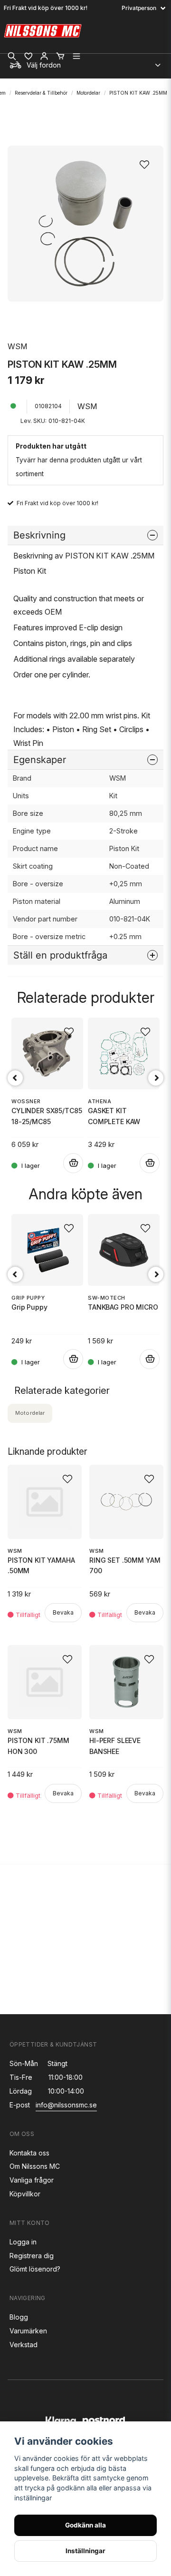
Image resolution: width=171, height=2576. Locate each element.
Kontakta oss (29, 2153)
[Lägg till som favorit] (28, 56)
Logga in (23, 2242)
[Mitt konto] (44, 56)
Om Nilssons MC (35, 2166)
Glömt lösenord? (35, 2269)
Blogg (19, 2317)
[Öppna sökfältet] (12, 56)
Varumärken (28, 2331)
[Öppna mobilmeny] (76, 56)
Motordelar (88, 93)
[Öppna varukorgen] (60, 56)
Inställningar (85, 2551)
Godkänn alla (85, 2525)
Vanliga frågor (32, 2180)
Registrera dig (32, 2256)
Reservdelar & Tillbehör (41, 93)
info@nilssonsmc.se (66, 2105)
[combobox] (85, 63)
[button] (147, 162)
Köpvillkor (25, 2194)
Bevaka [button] (63, 1612)
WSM (17, 346)
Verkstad (24, 2345)
